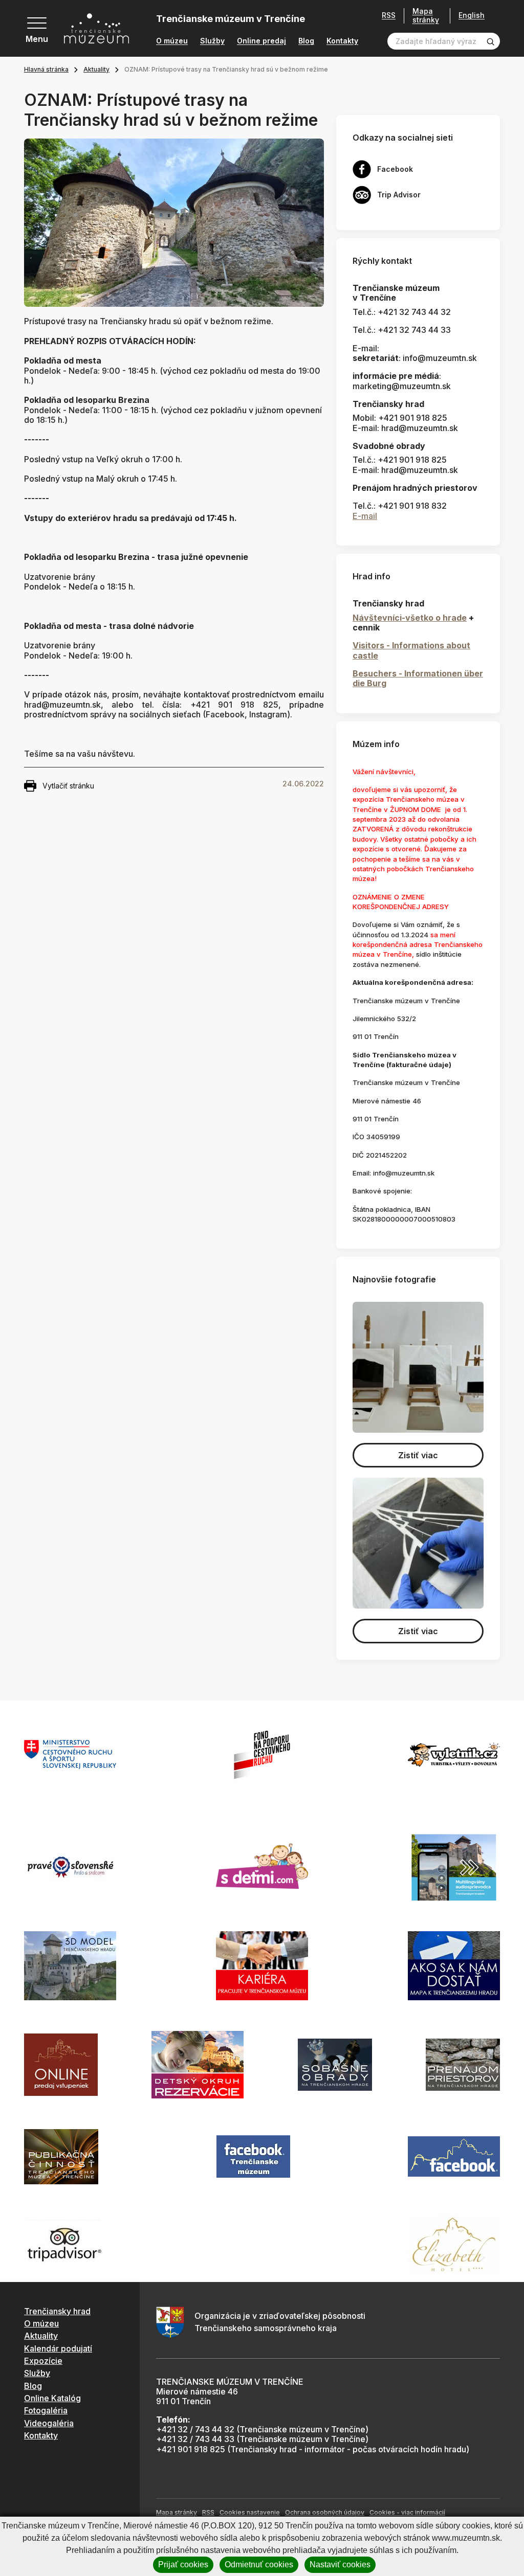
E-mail (365, 516)
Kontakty (342, 41)
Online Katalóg (52, 2398)
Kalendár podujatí (58, 2348)
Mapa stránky (426, 16)
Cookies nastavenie (250, 2512)
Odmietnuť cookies (259, 2564)
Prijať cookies (183, 2564)
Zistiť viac (418, 1455)
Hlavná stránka (46, 69)
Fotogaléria (46, 2410)
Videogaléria (49, 2423)
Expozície (43, 2361)
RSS (389, 15)
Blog (306, 41)
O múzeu (172, 41)
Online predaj (261, 41)
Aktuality (96, 69)
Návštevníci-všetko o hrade (410, 618)
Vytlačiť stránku (68, 786)
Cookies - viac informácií (407, 2512)
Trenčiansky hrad (57, 2311)
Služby (212, 41)
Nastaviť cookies (340, 2564)
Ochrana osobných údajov (325, 2512)
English (472, 15)
